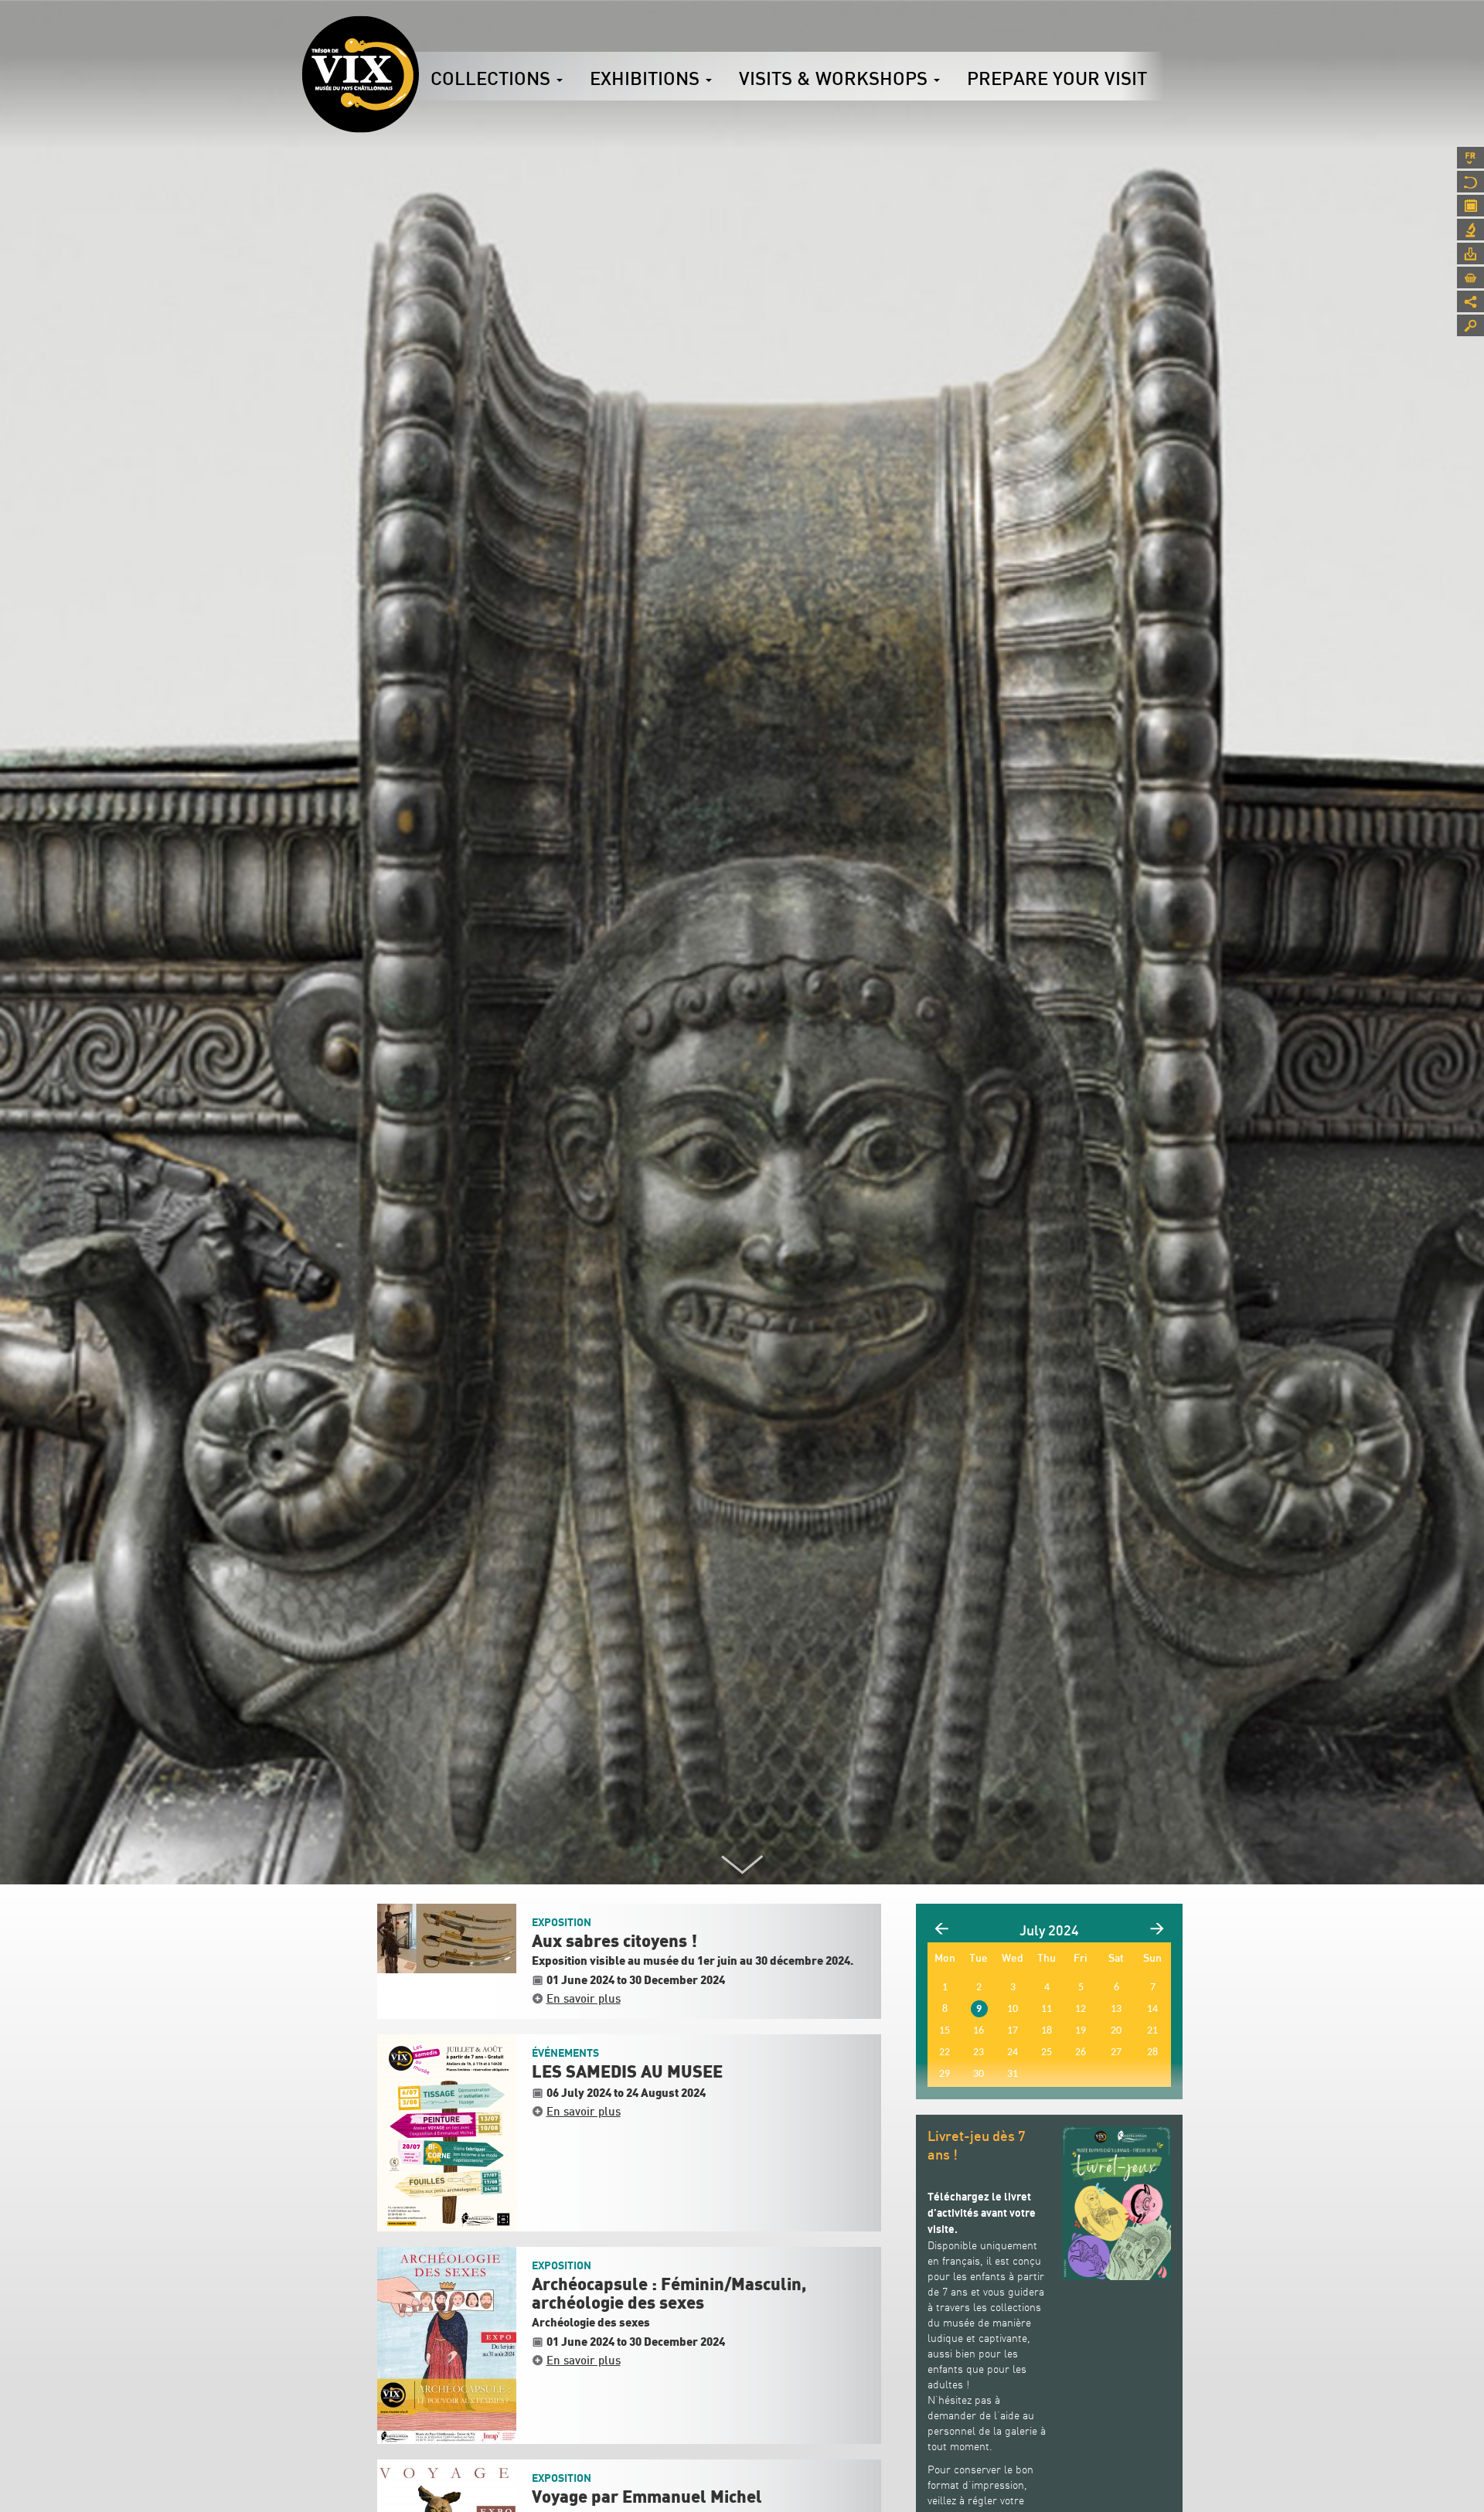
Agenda (1470, 206)
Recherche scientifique (1470, 230)
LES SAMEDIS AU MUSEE (627, 2072)
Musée (1470, 182)
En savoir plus (584, 1998)
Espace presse (1470, 254)
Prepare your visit (1057, 78)
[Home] (360, 74)
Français (1470, 158)
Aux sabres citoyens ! (614, 1942)
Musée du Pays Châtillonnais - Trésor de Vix (419, 35)
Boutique (1470, 277)
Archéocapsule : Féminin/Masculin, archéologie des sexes (669, 2294)
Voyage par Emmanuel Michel (647, 2497)
